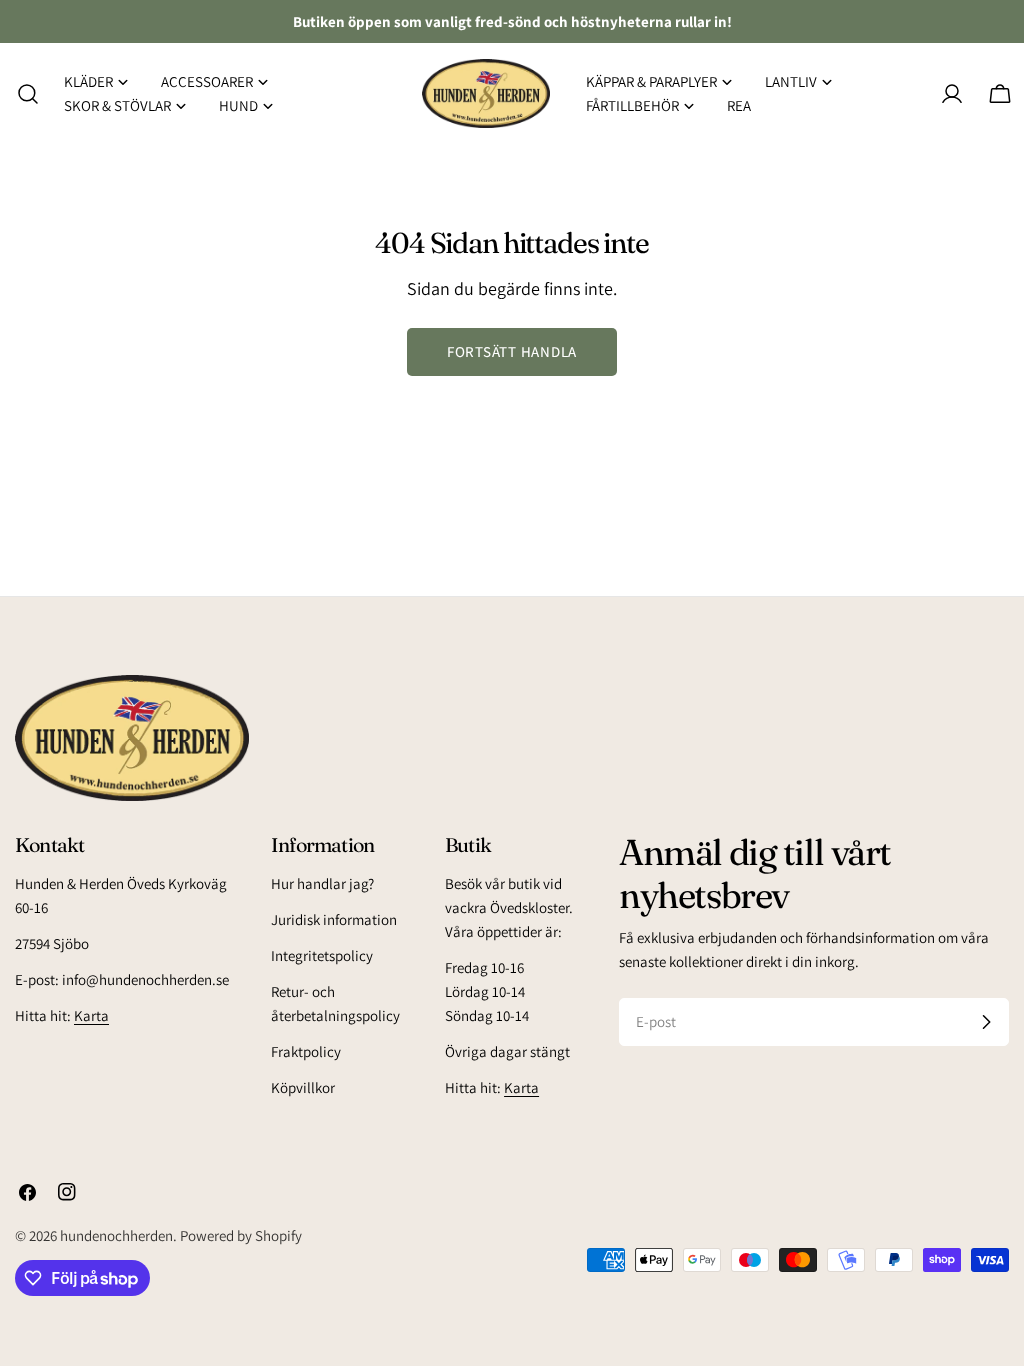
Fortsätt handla (512, 351)
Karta (91, 1015)
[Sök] (22, 94)
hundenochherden (116, 1235)
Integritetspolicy (322, 955)
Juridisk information (334, 919)
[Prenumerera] (986, 1022)
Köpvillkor (303, 1087)
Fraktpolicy (306, 1051)
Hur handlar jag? (322, 883)
